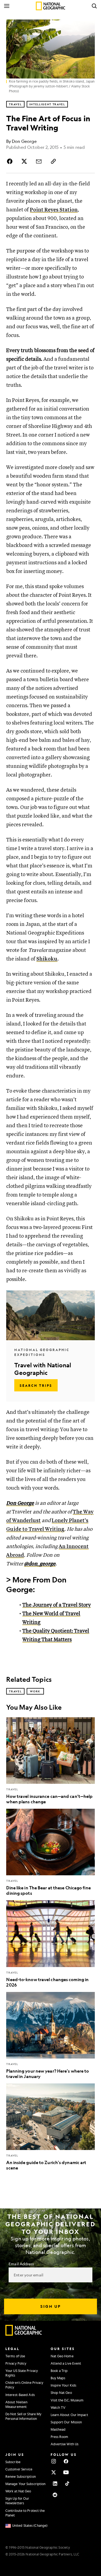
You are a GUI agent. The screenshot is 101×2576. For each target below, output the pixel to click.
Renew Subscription (21, 2476)
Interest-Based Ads (20, 2395)
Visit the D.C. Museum (67, 2400)
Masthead (58, 2429)
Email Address (21, 2264)
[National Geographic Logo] (24, 2334)
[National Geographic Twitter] (54, 2472)
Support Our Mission (66, 2422)
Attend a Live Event (66, 2363)
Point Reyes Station (54, 210)
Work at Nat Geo (18, 2491)
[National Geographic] (50, 6)
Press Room (60, 2437)
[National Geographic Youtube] (66, 2472)
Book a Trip (59, 2371)
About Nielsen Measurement (16, 2404)
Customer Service (19, 2469)
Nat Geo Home (62, 2356)
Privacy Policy (16, 2363)
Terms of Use (15, 2356)
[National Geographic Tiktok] (67, 2483)
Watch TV (58, 2407)
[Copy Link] (53, 161)
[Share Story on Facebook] (11, 161)
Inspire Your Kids (64, 2385)
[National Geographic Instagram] (54, 2461)
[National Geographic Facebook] (66, 2461)
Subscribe (13, 2462)
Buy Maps (58, 2378)
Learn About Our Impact (69, 2415)
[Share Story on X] (24, 161)
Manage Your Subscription (25, 2484)
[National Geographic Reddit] (55, 2495)
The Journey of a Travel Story (57, 1605)
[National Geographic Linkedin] (55, 2483)
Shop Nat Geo (61, 2393)
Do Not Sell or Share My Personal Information (23, 2416)
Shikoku (47, 959)
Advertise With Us (65, 2444)
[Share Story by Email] (39, 161)
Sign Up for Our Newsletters (17, 2501)
